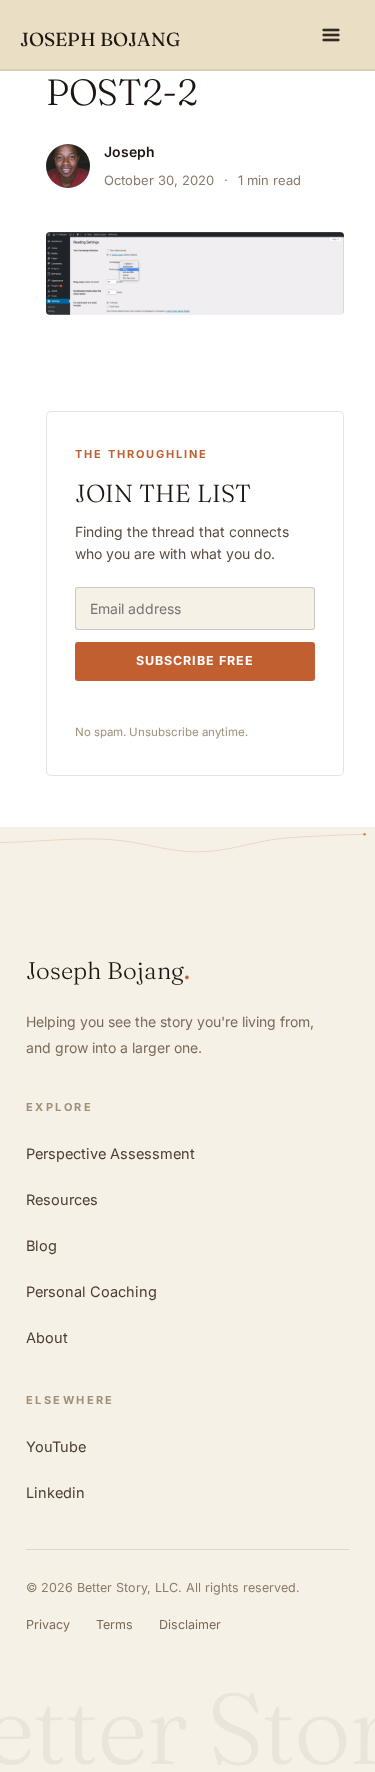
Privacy (48, 1624)
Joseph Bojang (100, 39)
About (47, 1337)
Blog (41, 1245)
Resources (62, 1199)
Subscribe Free (195, 660)
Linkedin (55, 1492)
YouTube (56, 1446)
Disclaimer (190, 1624)
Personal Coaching (91, 1291)
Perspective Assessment (110, 1153)
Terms (114, 1624)
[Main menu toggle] (331, 34)
